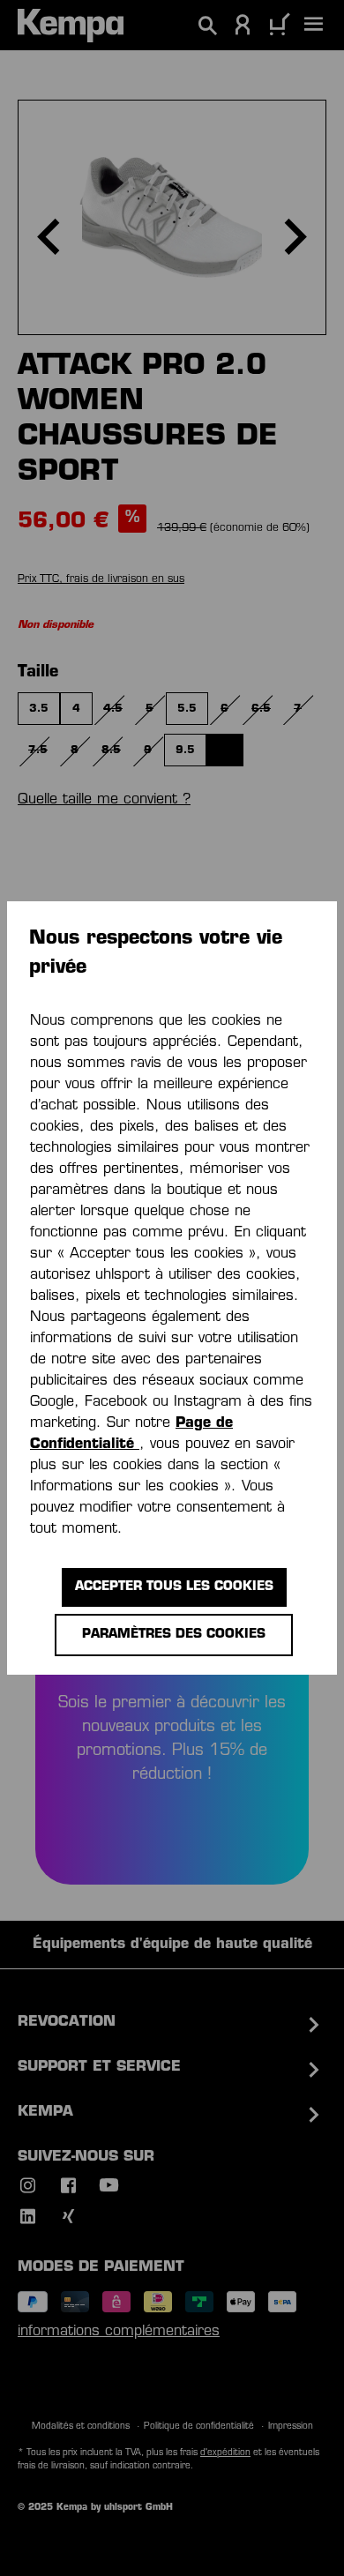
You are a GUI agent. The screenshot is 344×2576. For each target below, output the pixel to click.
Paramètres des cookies (174, 1635)
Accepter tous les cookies (174, 1587)
